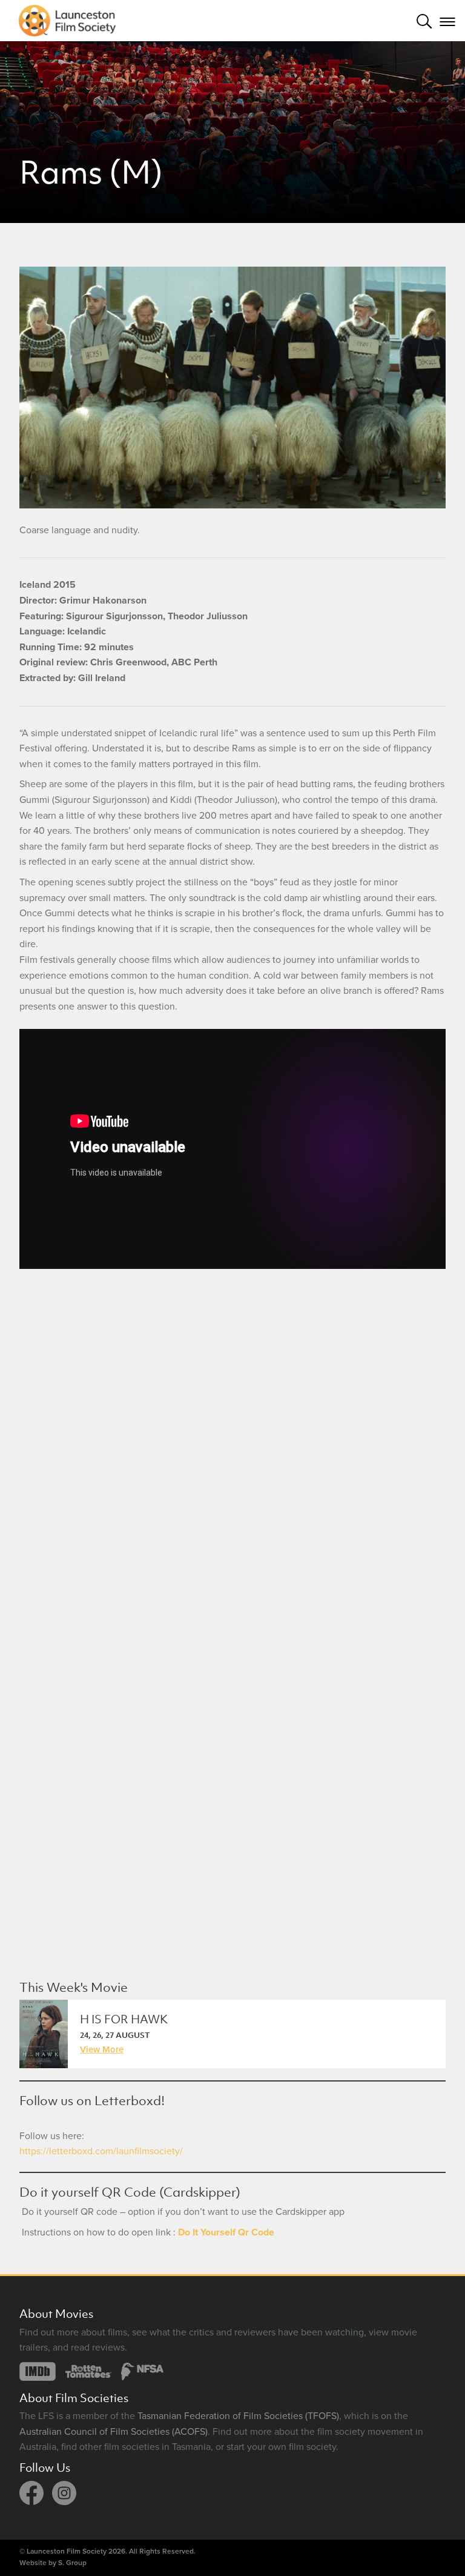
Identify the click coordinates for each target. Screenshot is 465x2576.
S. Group (72, 2563)
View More (102, 2049)
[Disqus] (232, 1449)
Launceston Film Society (67, 2551)
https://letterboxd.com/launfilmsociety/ (101, 2151)
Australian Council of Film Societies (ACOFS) (114, 2432)
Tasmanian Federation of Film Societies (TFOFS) (238, 2416)
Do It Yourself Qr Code (226, 2232)
